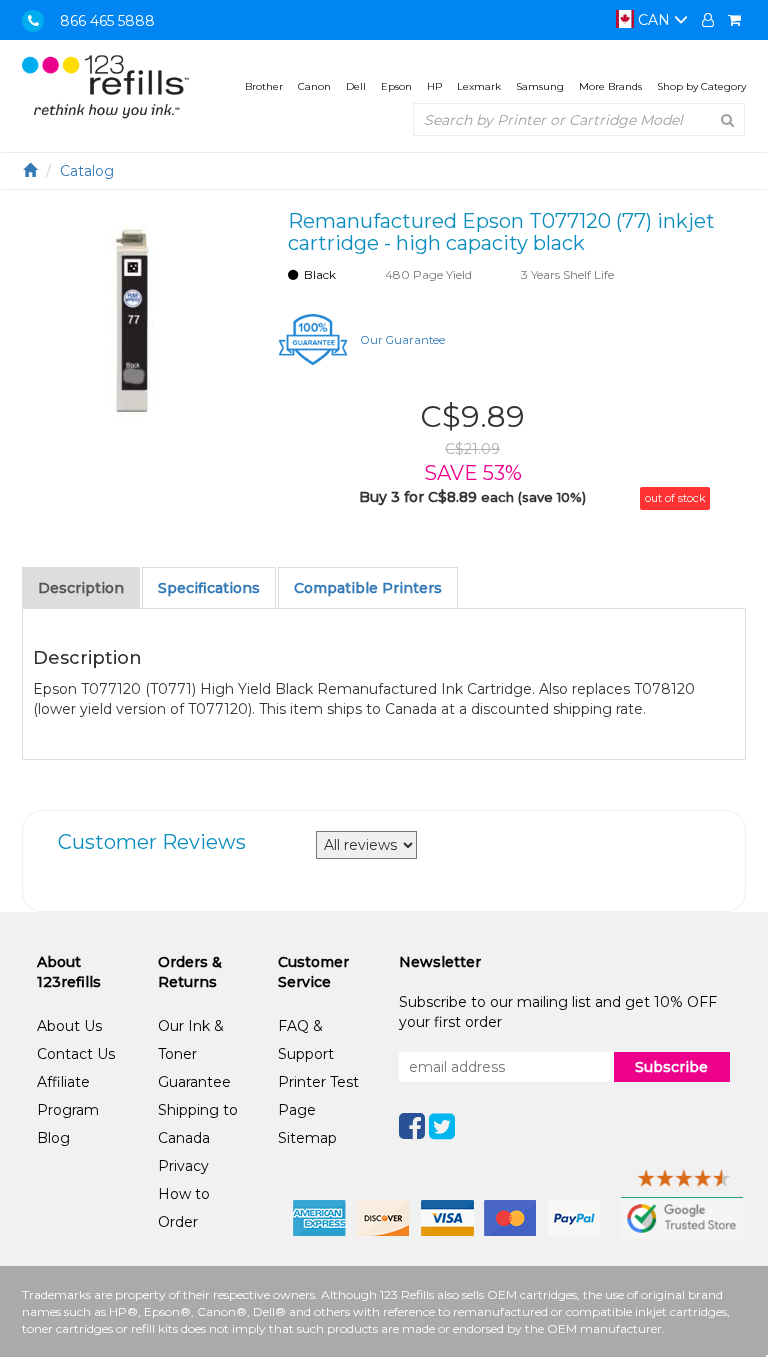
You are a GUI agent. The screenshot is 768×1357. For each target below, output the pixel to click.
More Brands (610, 86)
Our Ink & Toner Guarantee (194, 1054)
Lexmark (479, 86)
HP (434, 86)
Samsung (540, 86)
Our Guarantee (403, 340)
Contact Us (76, 1054)
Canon (314, 86)
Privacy (183, 1166)
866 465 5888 (107, 21)
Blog (53, 1138)
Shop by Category (701, 86)
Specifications (209, 588)
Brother (264, 86)
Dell (356, 86)
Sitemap (307, 1138)
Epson (396, 86)
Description (81, 588)
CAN (654, 20)
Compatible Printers (368, 588)
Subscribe (671, 1067)
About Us (69, 1026)
